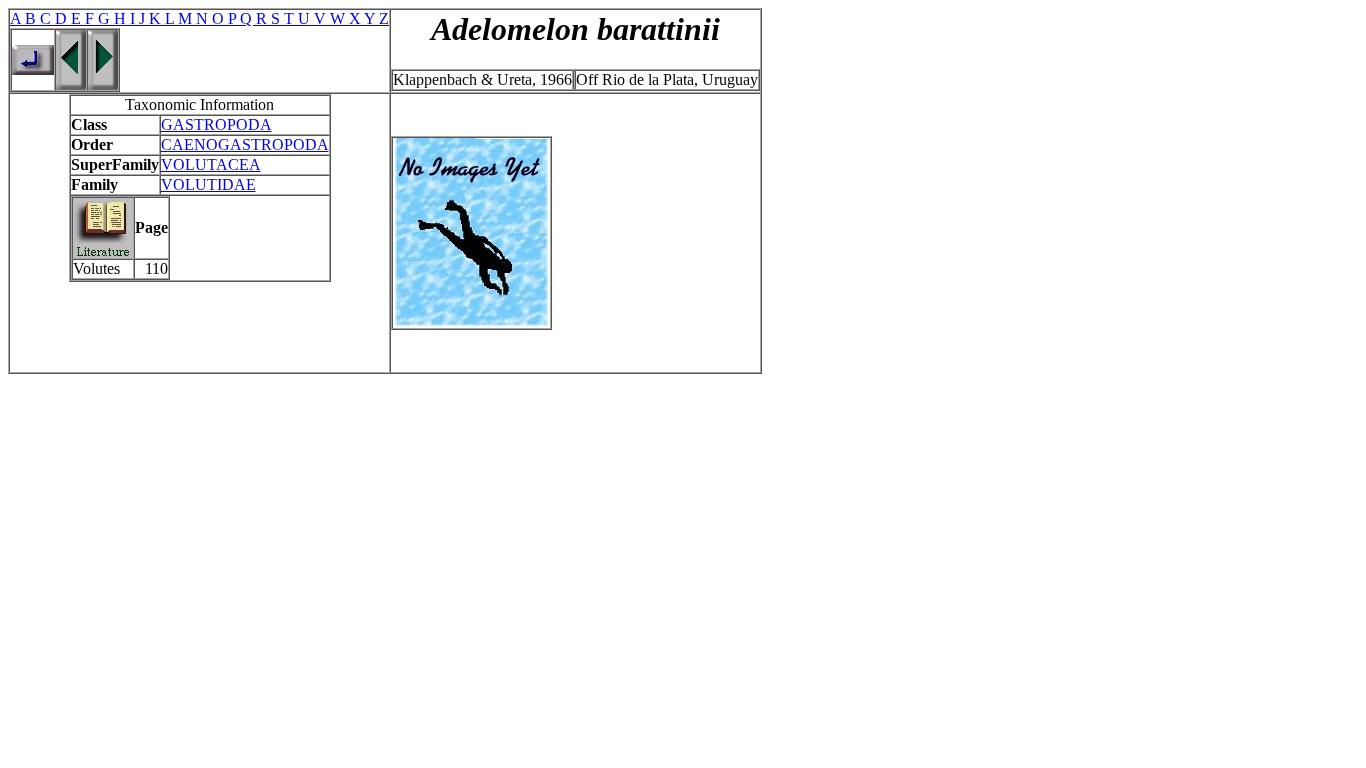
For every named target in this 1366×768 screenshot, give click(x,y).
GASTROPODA (216, 124)
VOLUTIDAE (208, 184)
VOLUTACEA (211, 164)
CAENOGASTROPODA (245, 144)
